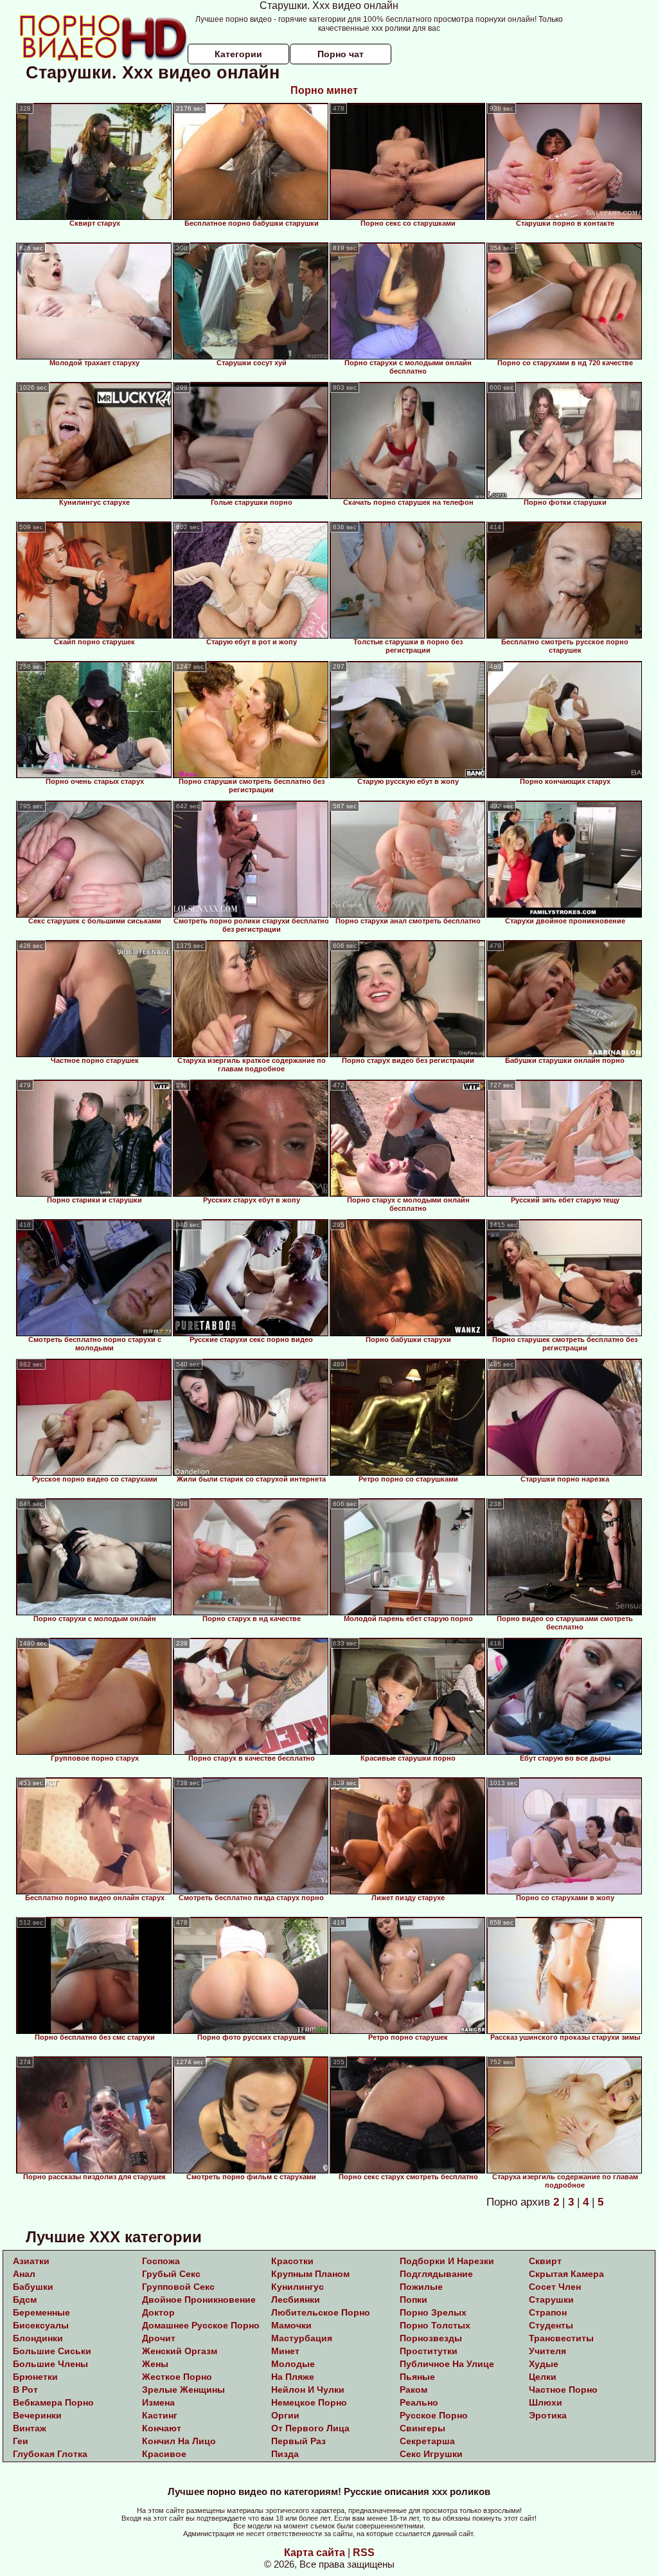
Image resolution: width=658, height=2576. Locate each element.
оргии (285, 2415)
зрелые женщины (183, 2390)
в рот (25, 2390)
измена (158, 2402)
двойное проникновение (199, 2299)
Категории (238, 54)
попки (413, 2299)
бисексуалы (41, 2325)
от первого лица (310, 2428)
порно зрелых (433, 2312)
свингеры (422, 2428)
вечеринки (37, 2415)
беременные (41, 2312)
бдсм (25, 2299)
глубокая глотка (50, 2454)
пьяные (417, 2377)
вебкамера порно (53, 2402)
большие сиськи (52, 2351)
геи (21, 2441)
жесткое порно (177, 2377)
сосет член (555, 2287)
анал (24, 2274)
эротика (548, 2415)
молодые (293, 2364)
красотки (292, 2261)
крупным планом (310, 2274)
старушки (551, 2299)
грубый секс (171, 2274)
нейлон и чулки (308, 2390)
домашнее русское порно (201, 2325)
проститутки (429, 2351)
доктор (158, 2312)
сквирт (545, 2261)
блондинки (38, 2338)
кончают (162, 2428)
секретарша (427, 2441)
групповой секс (178, 2287)
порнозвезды (431, 2338)
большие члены (50, 2364)
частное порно (563, 2390)
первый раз (298, 2441)
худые (544, 2364)
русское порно (434, 2415)
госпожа (161, 2261)
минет (285, 2351)
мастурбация (302, 2338)
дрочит (159, 2338)
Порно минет (324, 90)
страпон (548, 2312)
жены (155, 2364)
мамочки (291, 2325)
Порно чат (341, 54)
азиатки (31, 2261)
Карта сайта (315, 2553)
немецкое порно (309, 2402)
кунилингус (298, 2287)
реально (419, 2402)
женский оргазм (180, 2351)
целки (543, 2377)
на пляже (293, 2377)
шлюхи (546, 2402)
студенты (551, 2325)
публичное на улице (447, 2364)
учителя (547, 2351)
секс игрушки (431, 2454)
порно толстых (435, 2325)
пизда (285, 2454)
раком (413, 2390)
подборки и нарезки (447, 2261)
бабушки (33, 2287)
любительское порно (321, 2312)
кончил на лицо (179, 2441)
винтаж (30, 2428)
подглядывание (436, 2274)
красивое (164, 2454)
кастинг (160, 2415)
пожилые (421, 2287)
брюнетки (35, 2377)
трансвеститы (561, 2338)
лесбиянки (296, 2299)
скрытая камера (566, 2274)
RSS (364, 2553)
